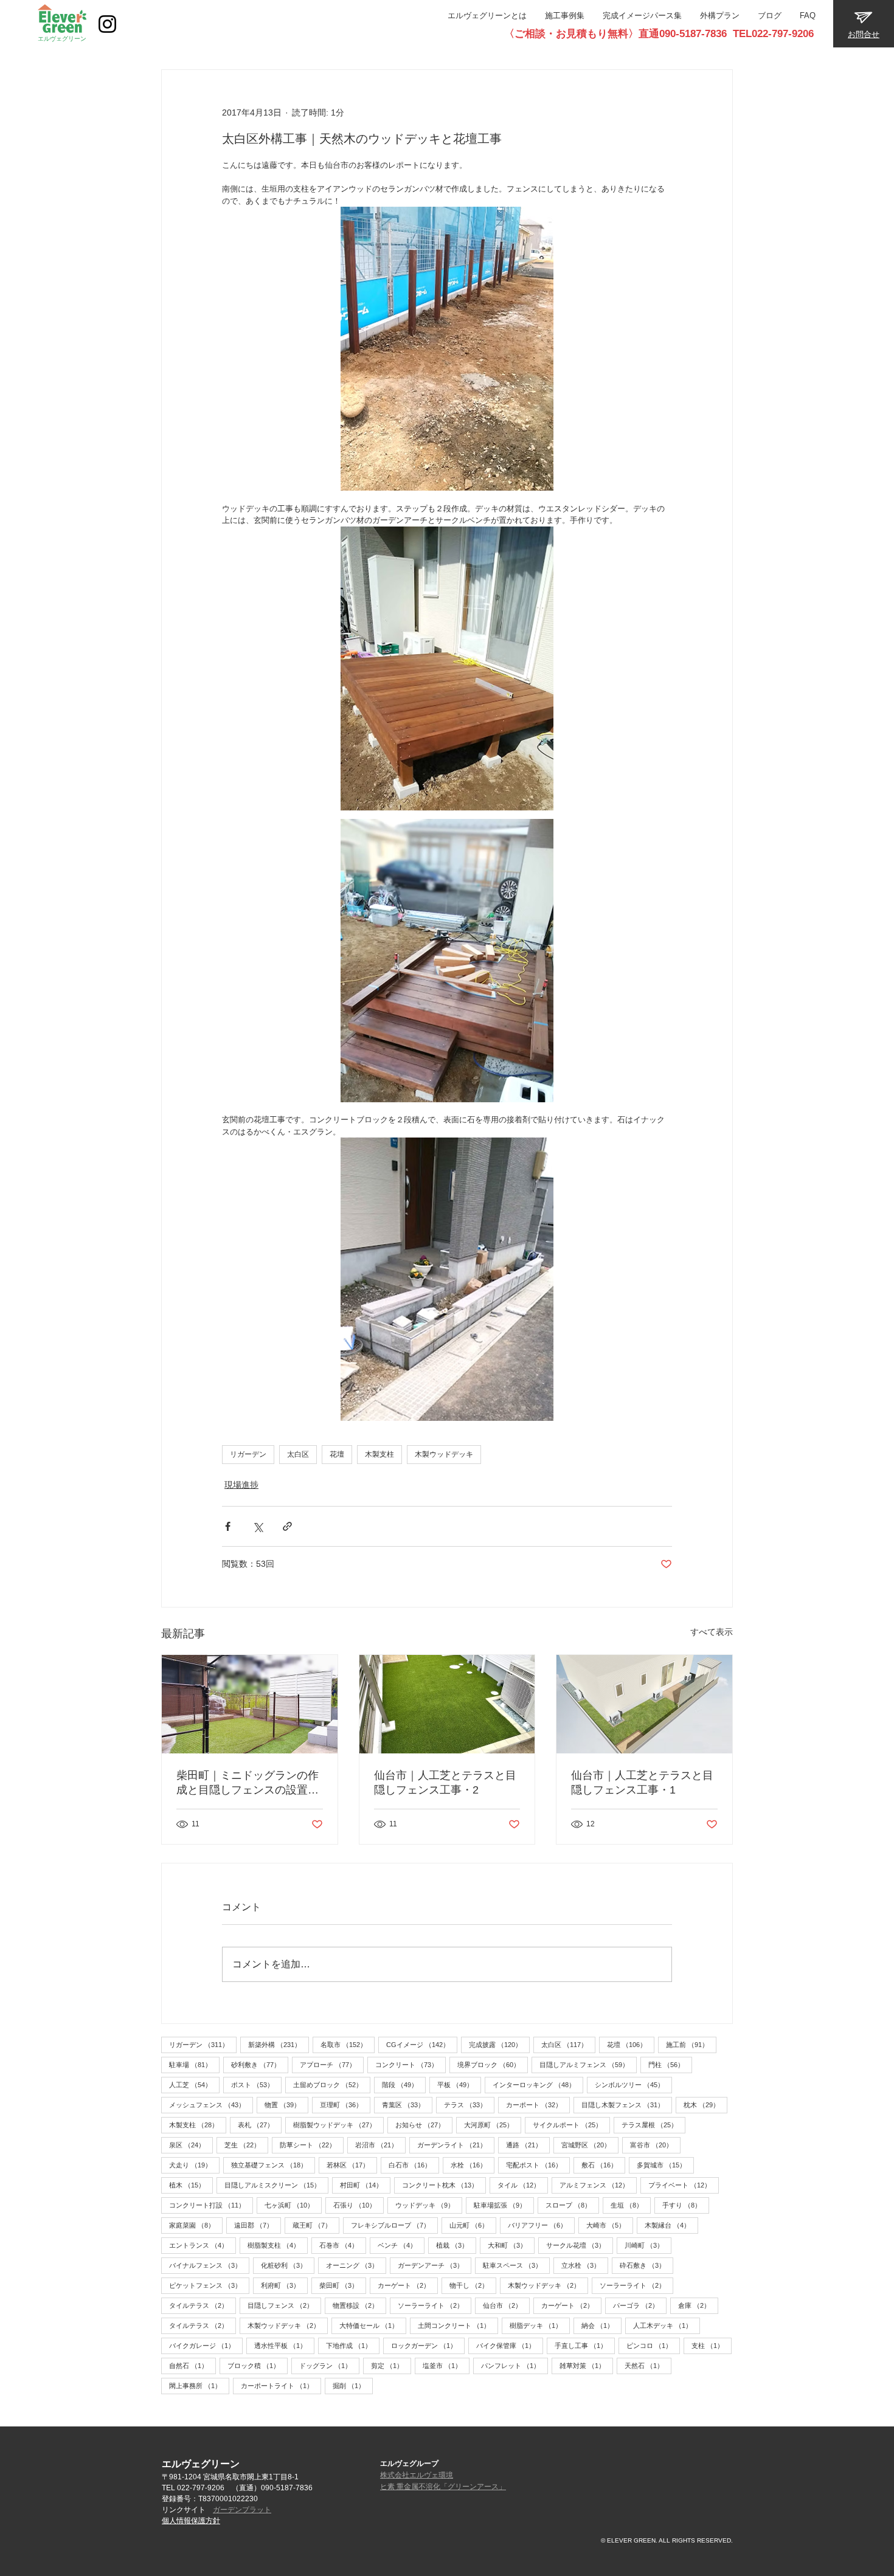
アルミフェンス (598, 2185)
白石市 (414, 2165)
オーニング (356, 2265)
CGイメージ (422, 2044)
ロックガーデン (428, 2345)
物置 (286, 2105)
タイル (523, 2185)
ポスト (256, 2084)
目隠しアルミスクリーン (276, 2185)
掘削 (353, 2385)
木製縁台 (671, 2225)
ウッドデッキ (429, 2205)
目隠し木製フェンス (627, 2105)
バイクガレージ (206, 2345)
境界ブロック (493, 2064)
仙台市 (506, 2305)
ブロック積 (258, 2365)
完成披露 (499, 2044)
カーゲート (408, 2285)
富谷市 (655, 2145)
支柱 (712, 2345)
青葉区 (407, 2105)
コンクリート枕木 (444, 2185)
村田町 (365, 2185)
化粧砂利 (288, 2265)
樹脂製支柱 (278, 2245)
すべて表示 (712, 1632)
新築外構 (279, 2044)
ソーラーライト (636, 2285)
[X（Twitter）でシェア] (258, 1526)
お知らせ (424, 2125)
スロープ (572, 2205)
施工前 (691, 2044)
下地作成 (353, 2345)
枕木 (705, 2105)
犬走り (194, 2165)
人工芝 (194, 2084)
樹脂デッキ (540, 2325)
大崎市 (610, 2225)
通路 (528, 2145)
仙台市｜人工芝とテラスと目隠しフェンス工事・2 (445, 1783)
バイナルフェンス (209, 2265)
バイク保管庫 (510, 2345)
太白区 (298, 1454)
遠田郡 (258, 2225)
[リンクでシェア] (287, 1526)
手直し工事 (585, 2345)
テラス (469, 2105)
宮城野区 (590, 2145)
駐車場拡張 (504, 2205)
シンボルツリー (633, 2084)
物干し (473, 2285)
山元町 (473, 2225)
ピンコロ (653, 2345)
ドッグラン (329, 2365)
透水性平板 (284, 2345)
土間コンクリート (458, 2325)
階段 (404, 2084)
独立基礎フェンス (273, 2165)
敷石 (603, 2165)
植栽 (456, 2245)
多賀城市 (665, 2165)
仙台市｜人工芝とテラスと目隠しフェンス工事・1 (642, 1783)
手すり (686, 2205)
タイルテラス (203, 2305)
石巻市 (343, 2245)
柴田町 (343, 2285)
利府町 (284, 2285)
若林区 (352, 2165)
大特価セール (373, 2325)
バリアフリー (541, 2225)
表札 (260, 2125)
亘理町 (345, 2105)
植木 (191, 2185)
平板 (459, 2084)
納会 (601, 2325)
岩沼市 (380, 2145)
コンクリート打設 (211, 2205)
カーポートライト (281, 2385)
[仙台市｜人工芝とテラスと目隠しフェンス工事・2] (447, 1704)
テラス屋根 (653, 2125)
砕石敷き (646, 2265)
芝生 (246, 2145)
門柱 (670, 2064)
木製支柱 (379, 1454)
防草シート (312, 2145)
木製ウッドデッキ (444, 1454)
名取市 (348, 2044)
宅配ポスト (538, 2165)
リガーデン (248, 1454)
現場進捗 (241, 1485)
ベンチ (401, 2245)
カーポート (538, 2105)
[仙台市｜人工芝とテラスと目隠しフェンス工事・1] (644, 1704)
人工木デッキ (667, 2325)
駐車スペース (516, 2265)
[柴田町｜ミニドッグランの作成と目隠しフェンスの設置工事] (250, 1704)
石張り (359, 2205)
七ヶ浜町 (293, 2205)
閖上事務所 (199, 2385)
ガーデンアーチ (435, 2265)
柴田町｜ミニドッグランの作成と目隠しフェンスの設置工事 (248, 1783)
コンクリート (411, 2064)
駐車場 (194, 2064)
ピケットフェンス (209, 2285)
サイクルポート (571, 2125)
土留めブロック (332, 2084)
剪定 (391, 2365)
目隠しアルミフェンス (588, 2064)
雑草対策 (586, 2365)
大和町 (511, 2245)
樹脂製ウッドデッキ (338, 2125)
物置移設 (359, 2305)
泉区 (191, 2145)
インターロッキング (538, 2084)
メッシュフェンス (211, 2105)
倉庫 (698, 2305)
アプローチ (332, 2064)
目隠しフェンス (284, 2305)
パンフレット (515, 2365)
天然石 (648, 2365)
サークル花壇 (580, 2245)
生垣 (631, 2205)
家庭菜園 (196, 2225)
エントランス (203, 2245)
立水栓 (585, 2265)
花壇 (337, 1454)
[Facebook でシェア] (228, 1526)
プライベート (684, 2185)
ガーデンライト (456, 2145)
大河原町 (493, 2125)
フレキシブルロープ (394, 2225)
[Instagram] (107, 24)
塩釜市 (446, 2365)
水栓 (473, 2165)
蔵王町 (316, 2225)
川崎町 (648, 2245)
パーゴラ (640, 2305)
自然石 (192, 2365)
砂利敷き (260, 2064)
